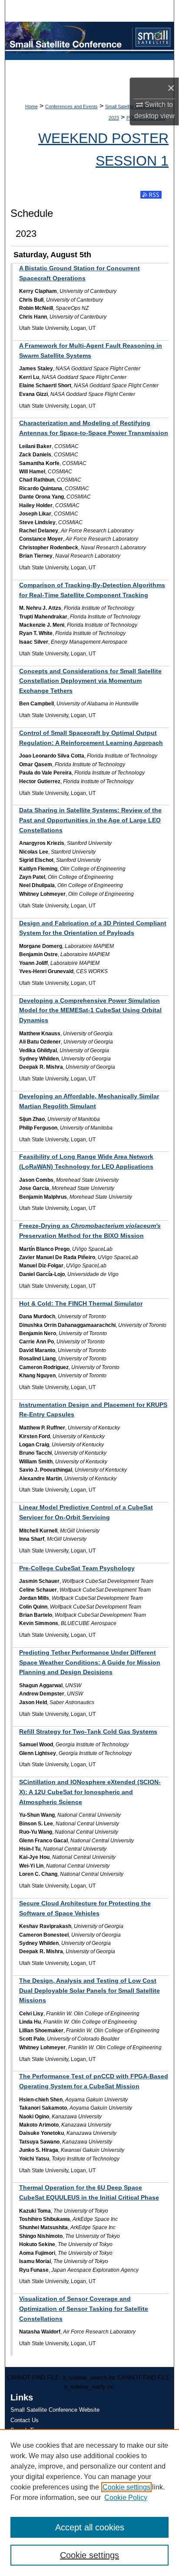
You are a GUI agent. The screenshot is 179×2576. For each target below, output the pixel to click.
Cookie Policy (126, 2498)
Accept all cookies (90, 2527)
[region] (89, 2503)
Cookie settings (126, 2487)
